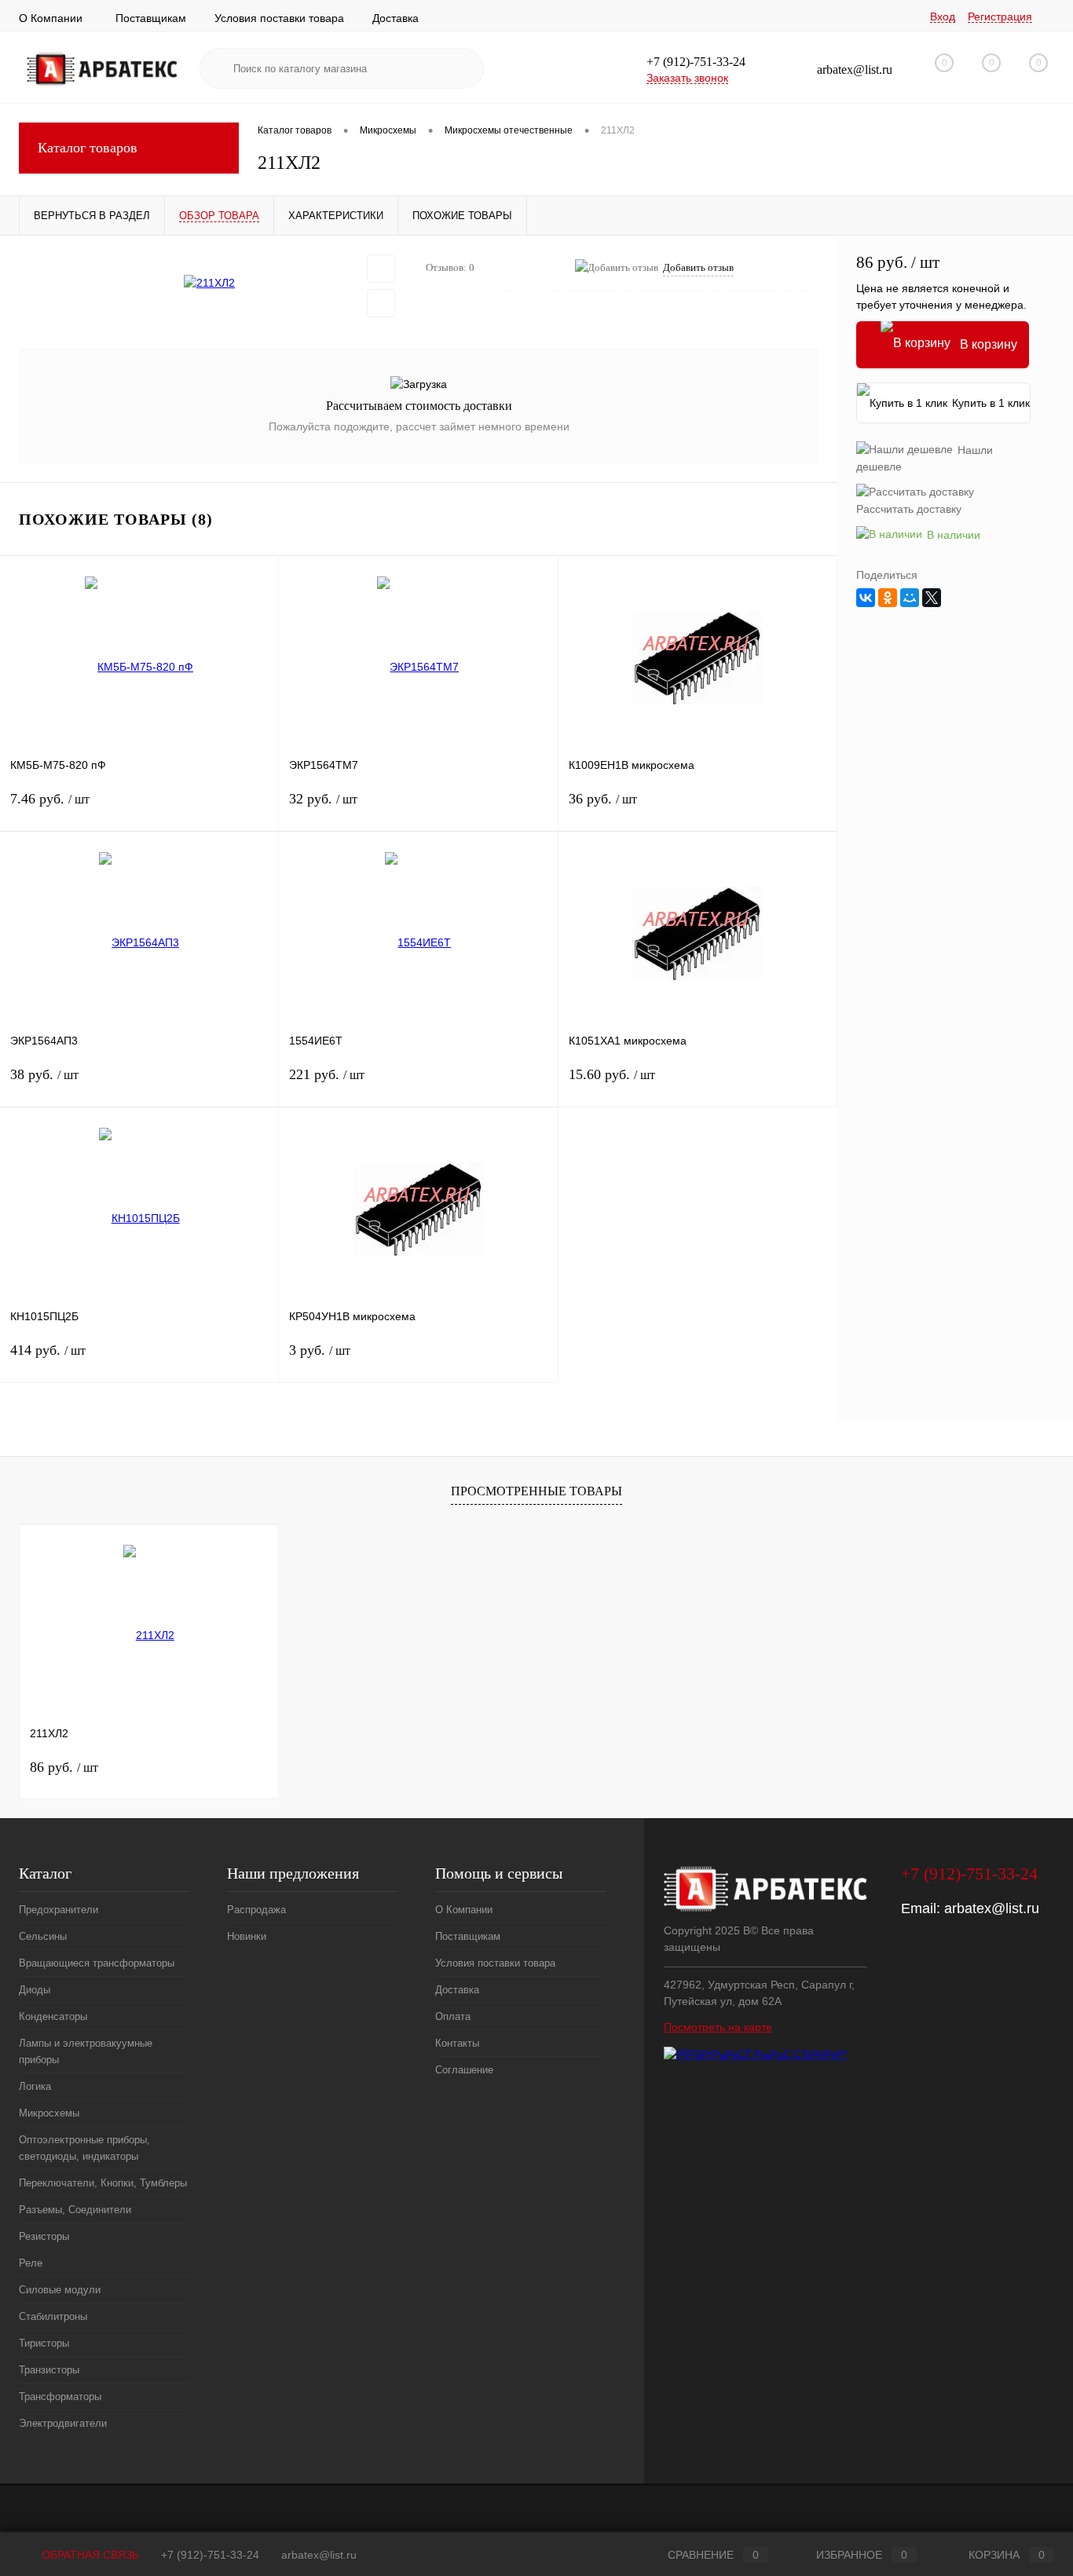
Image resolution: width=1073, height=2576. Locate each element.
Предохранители (59, 1910)
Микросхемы (49, 2113)
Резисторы (44, 2236)
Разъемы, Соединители (75, 2210)
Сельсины (43, 1936)
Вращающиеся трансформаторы (97, 1963)
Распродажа (256, 1910)
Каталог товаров (88, 148)
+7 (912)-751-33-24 (210, 2555)
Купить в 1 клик (991, 403)
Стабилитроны (53, 2316)
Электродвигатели (63, 2423)
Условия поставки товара (279, 18)
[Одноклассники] (888, 598)
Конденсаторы (53, 2016)
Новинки (247, 1936)
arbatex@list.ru (992, 1908)
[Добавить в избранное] (381, 269)
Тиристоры (44, 2343)
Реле (31, 2263)
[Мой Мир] (910, 598)
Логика (35, 2086)
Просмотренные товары (536, 1491)
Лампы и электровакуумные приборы (86, 2051)
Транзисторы (49, 2370)
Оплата (453, 2016)
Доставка (396, 18)
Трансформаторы (60, 2397)
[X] (932, 598)
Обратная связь (89, 2555)
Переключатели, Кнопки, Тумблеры (103, 2183)
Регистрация (1000, 16)
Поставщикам (151, 18)
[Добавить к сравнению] (381, 303)
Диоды (35, 1990)
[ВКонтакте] (866, 598)
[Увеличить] (209, 283)
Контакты (457, 2043)
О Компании (51, 18)
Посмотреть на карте (718, 2027)
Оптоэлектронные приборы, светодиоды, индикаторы (84, 2148)
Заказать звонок (687, 78)
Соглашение (464, 2070)
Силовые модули (60, 2290)
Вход (943, 16)
